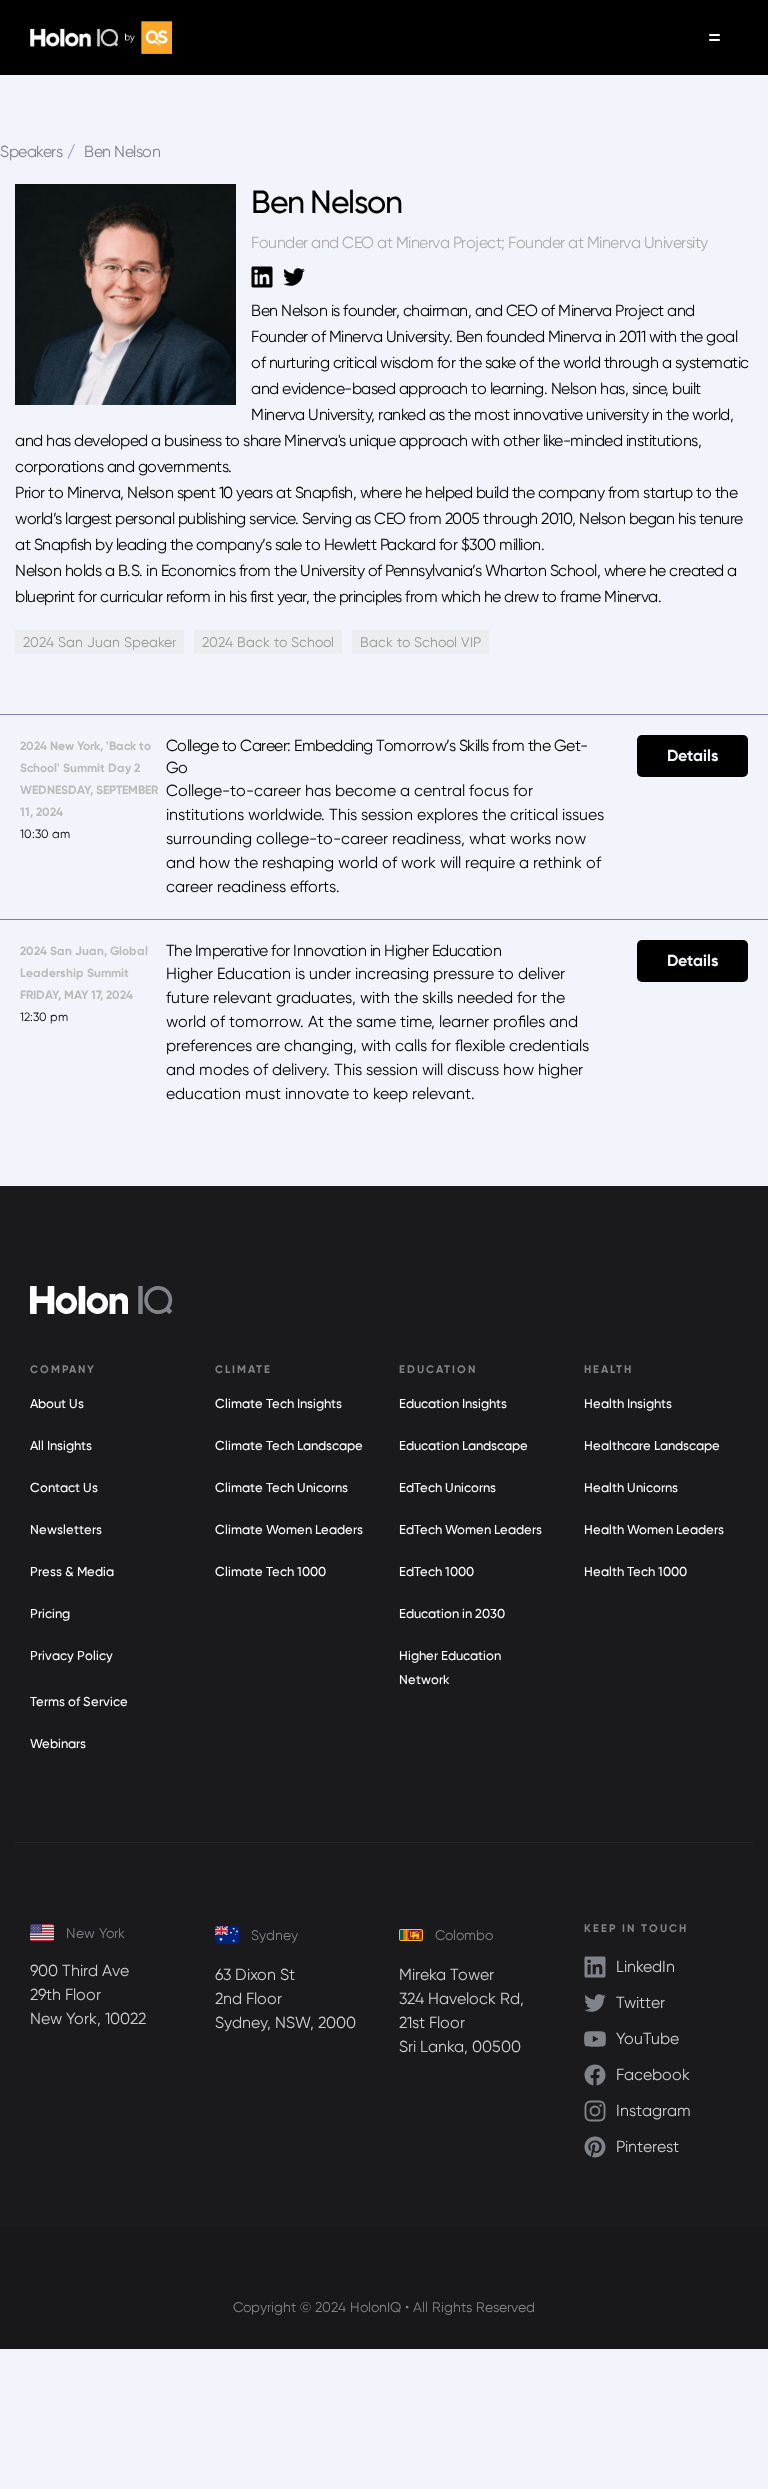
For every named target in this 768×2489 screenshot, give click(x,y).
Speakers (31, 151)
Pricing (50, 1613)
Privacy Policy (71, 1655)
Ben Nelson (122, 151)
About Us (57, 1403)
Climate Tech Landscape (289, 1445)
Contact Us (64, 1487)
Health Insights (628, 1403)
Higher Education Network (450, 1667)
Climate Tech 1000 (270, 1571)
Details (692, 755)
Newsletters (66, 1529)
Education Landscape (463, 1445)
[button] (714, 37)
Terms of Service (79, 1701)
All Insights (61, 1445)
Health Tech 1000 (635, 1571)
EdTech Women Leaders (470, 1529)
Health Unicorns (631, 1487)
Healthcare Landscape (652, 1445)
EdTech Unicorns (447, 1487)
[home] (101, 37)
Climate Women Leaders (289, 1529)
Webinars (58, 1743)
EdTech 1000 (436, 1571)
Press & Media (72, 1571)
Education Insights (453, 1403)
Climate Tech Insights (278, 1403)
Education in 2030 (452, 1613)
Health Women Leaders (654, 1529)
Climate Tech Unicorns (281, 1487)
